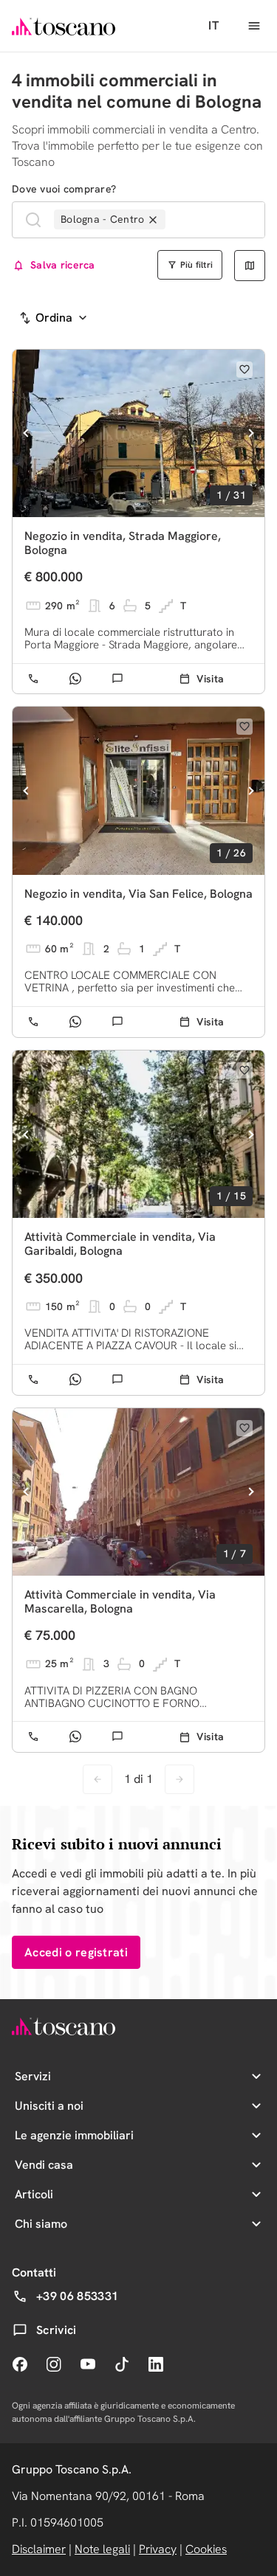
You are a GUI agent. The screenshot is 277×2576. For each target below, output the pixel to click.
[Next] (250, 433)
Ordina (54, 318)
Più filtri (196, 265)
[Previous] (27, 433)
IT (213, 25)
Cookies (206, 2549)
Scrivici (57, 2330)
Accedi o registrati (76, 1952)
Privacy (158, 2549)
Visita (210, 679)
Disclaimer (39, 2549)
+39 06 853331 (77, 2296)
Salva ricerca (63, 265)
